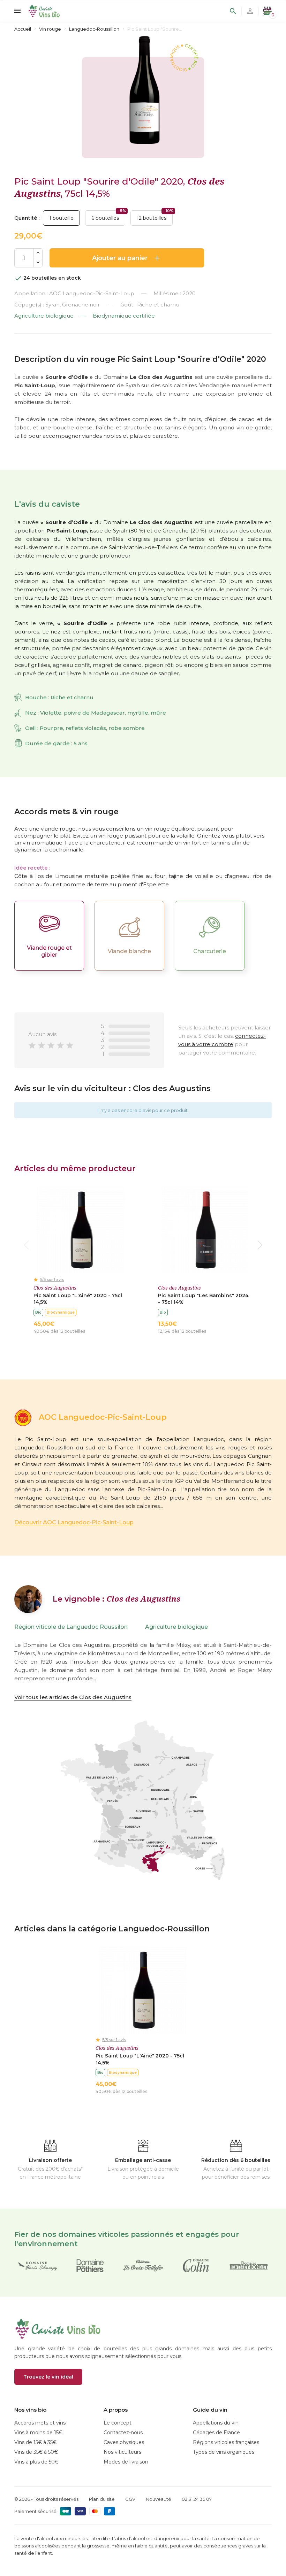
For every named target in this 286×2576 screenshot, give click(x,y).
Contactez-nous (123, 2433)
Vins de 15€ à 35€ (35, 2442)
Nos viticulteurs (122, 2452)
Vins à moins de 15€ (38, 2433)
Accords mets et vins (40, 2423)
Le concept (118, 2423)
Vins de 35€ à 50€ (36, 2452)
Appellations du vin (216, 2423)
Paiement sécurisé (35, 2511)
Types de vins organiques (224, 2452)
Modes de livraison (126, 2462)
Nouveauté (159, 2499)
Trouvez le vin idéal (48, 2377)
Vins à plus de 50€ (36, 2462)
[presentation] (26, 1245)
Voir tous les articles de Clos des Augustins (73, 1697)
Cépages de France (216, 2433)
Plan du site (102, 2499)
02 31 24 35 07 (197, 2499)
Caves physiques (124, 2442)
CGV (130, 2499)
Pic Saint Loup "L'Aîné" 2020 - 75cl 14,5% (78, 1299)
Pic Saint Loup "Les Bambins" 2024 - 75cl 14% (203, 1299)
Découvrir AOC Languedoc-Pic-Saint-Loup (74, 1522)
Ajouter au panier (127, 258)
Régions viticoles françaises (226, 2442)
